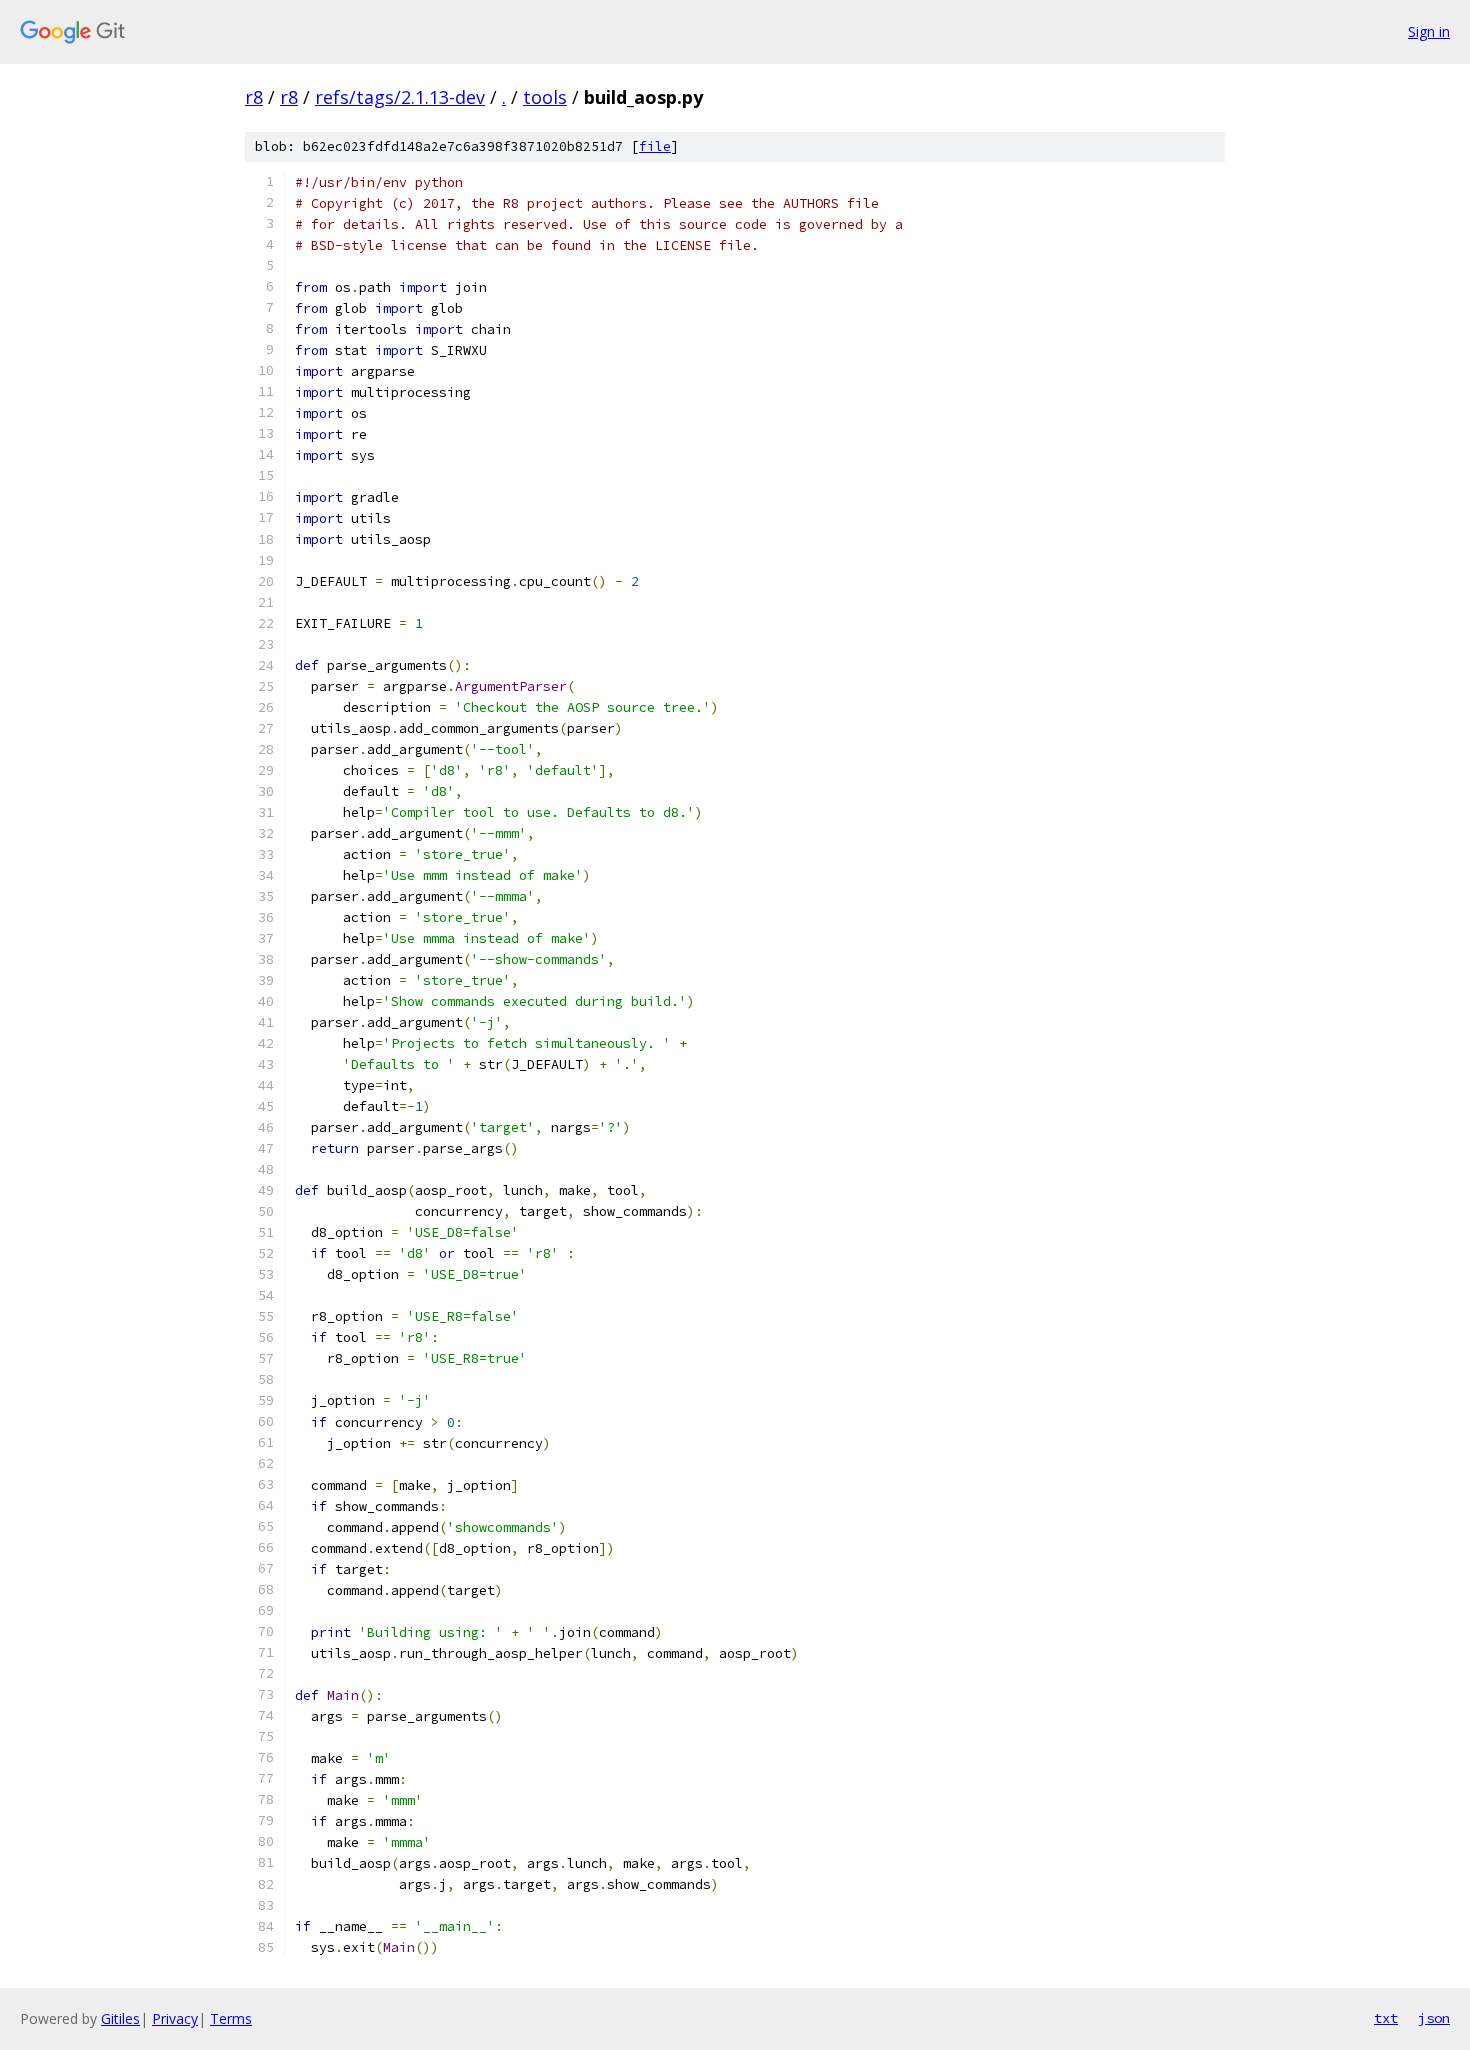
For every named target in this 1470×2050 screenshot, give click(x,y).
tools (545, 97)
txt (1386, 2018)
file (655, 146)
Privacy (175, 2018)
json (1434, 2018)
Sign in (1429, 31)
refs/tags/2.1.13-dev (400, 97)
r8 (254, 97)
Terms (231, 2018)
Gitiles (120, 2018)
